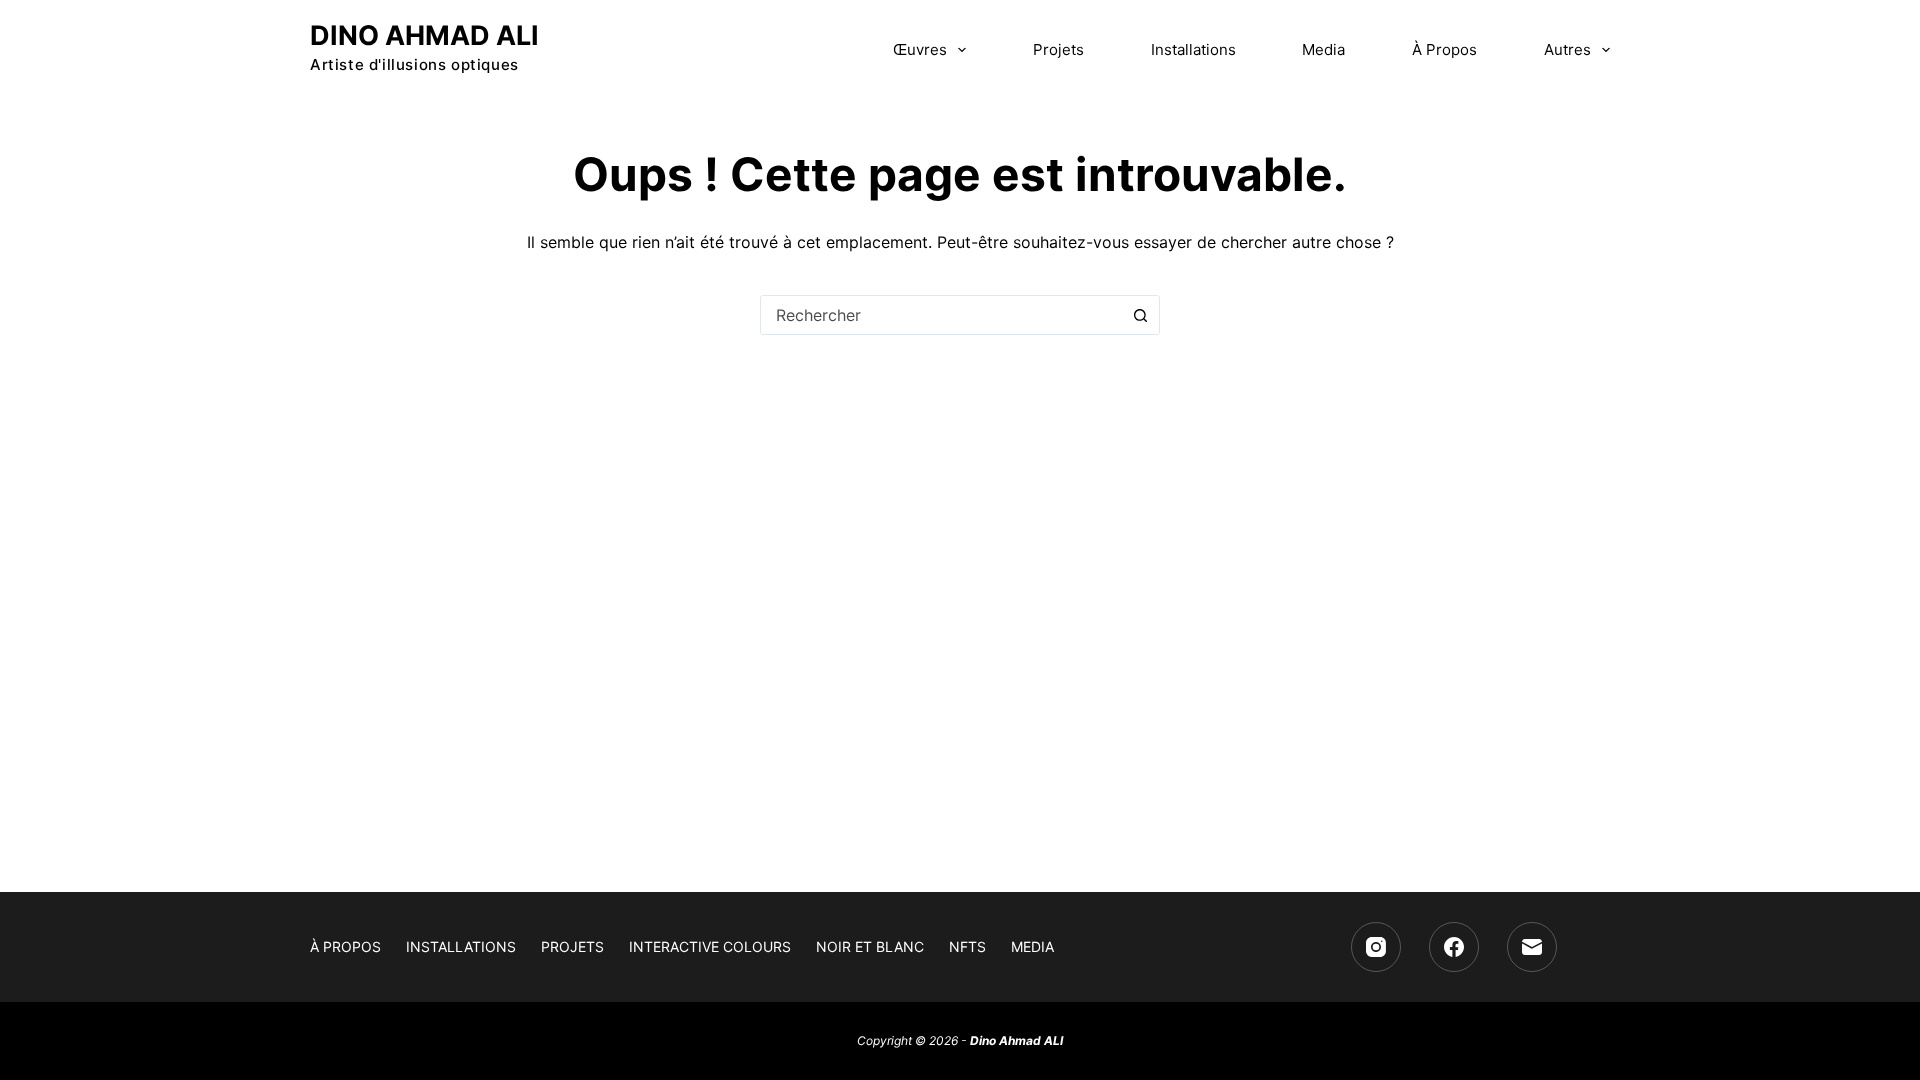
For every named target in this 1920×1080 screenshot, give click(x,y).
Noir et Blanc (870, 946)
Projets (1058, 49)
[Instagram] (1376, 947)
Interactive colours (710, 946)
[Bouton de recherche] (1140, 315)
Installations (1193, 49)
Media (1323, 49)
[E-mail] (1532, 947)
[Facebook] (1454, 947)
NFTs (967, 946)
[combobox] (941, 315)
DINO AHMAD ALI (424, 35)
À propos (1444, 49)
